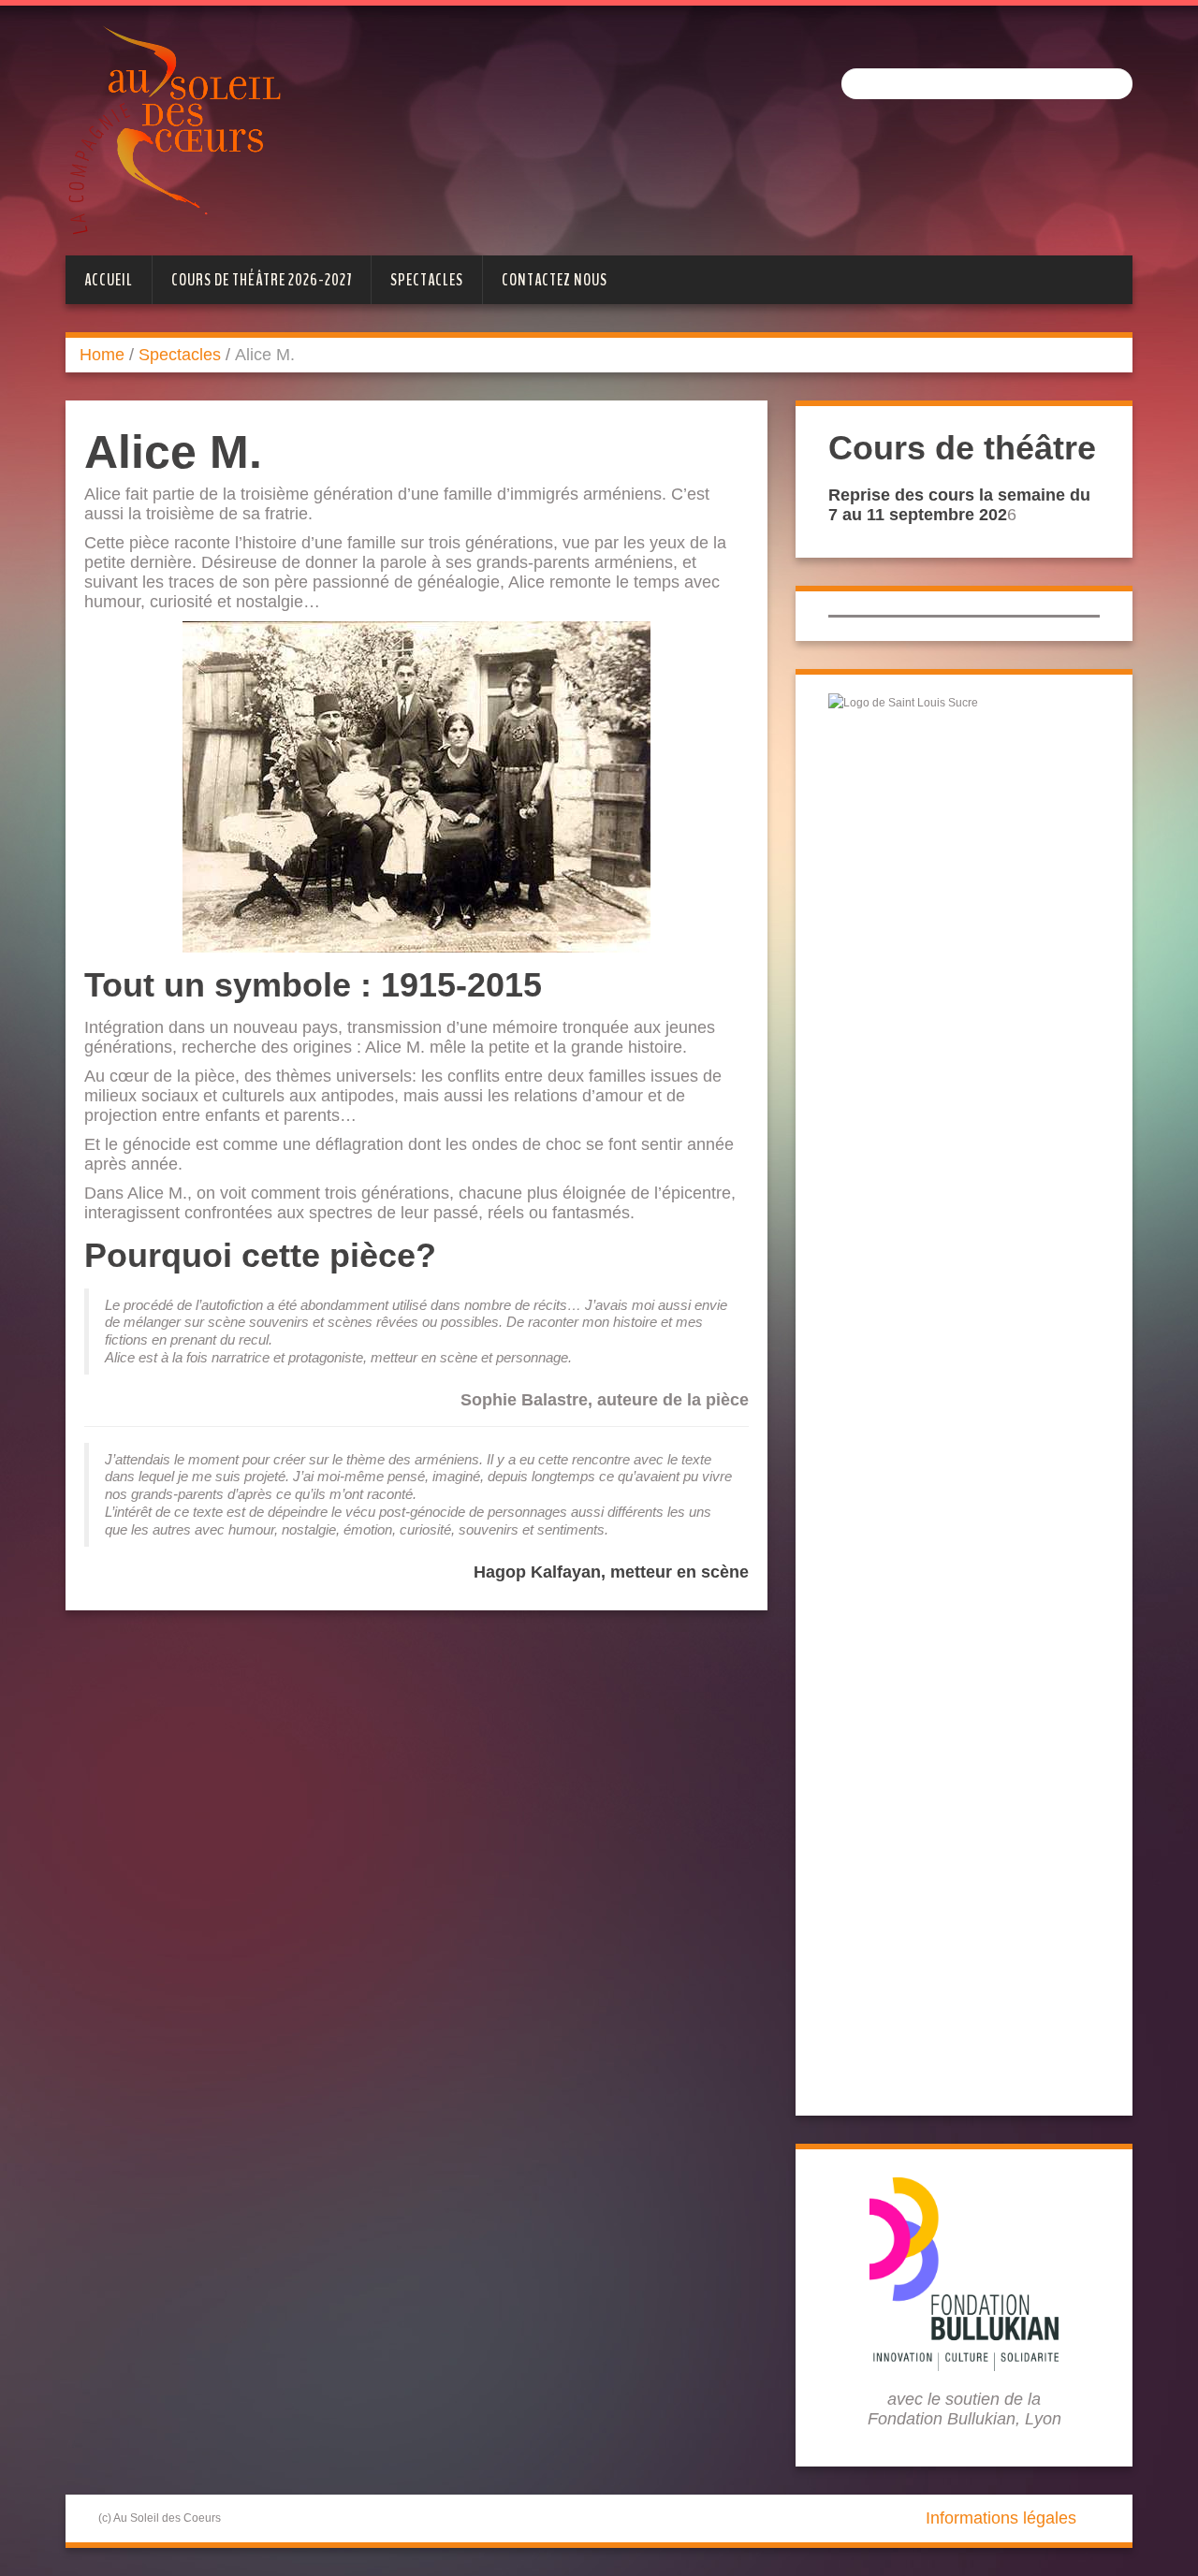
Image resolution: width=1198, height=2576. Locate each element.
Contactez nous (555, 280)
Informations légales (1001, 2518)
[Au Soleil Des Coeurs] (174, 129)
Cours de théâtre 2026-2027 (262, 280)
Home (102, 355)
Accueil (109, 280)
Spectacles (427, 280)
